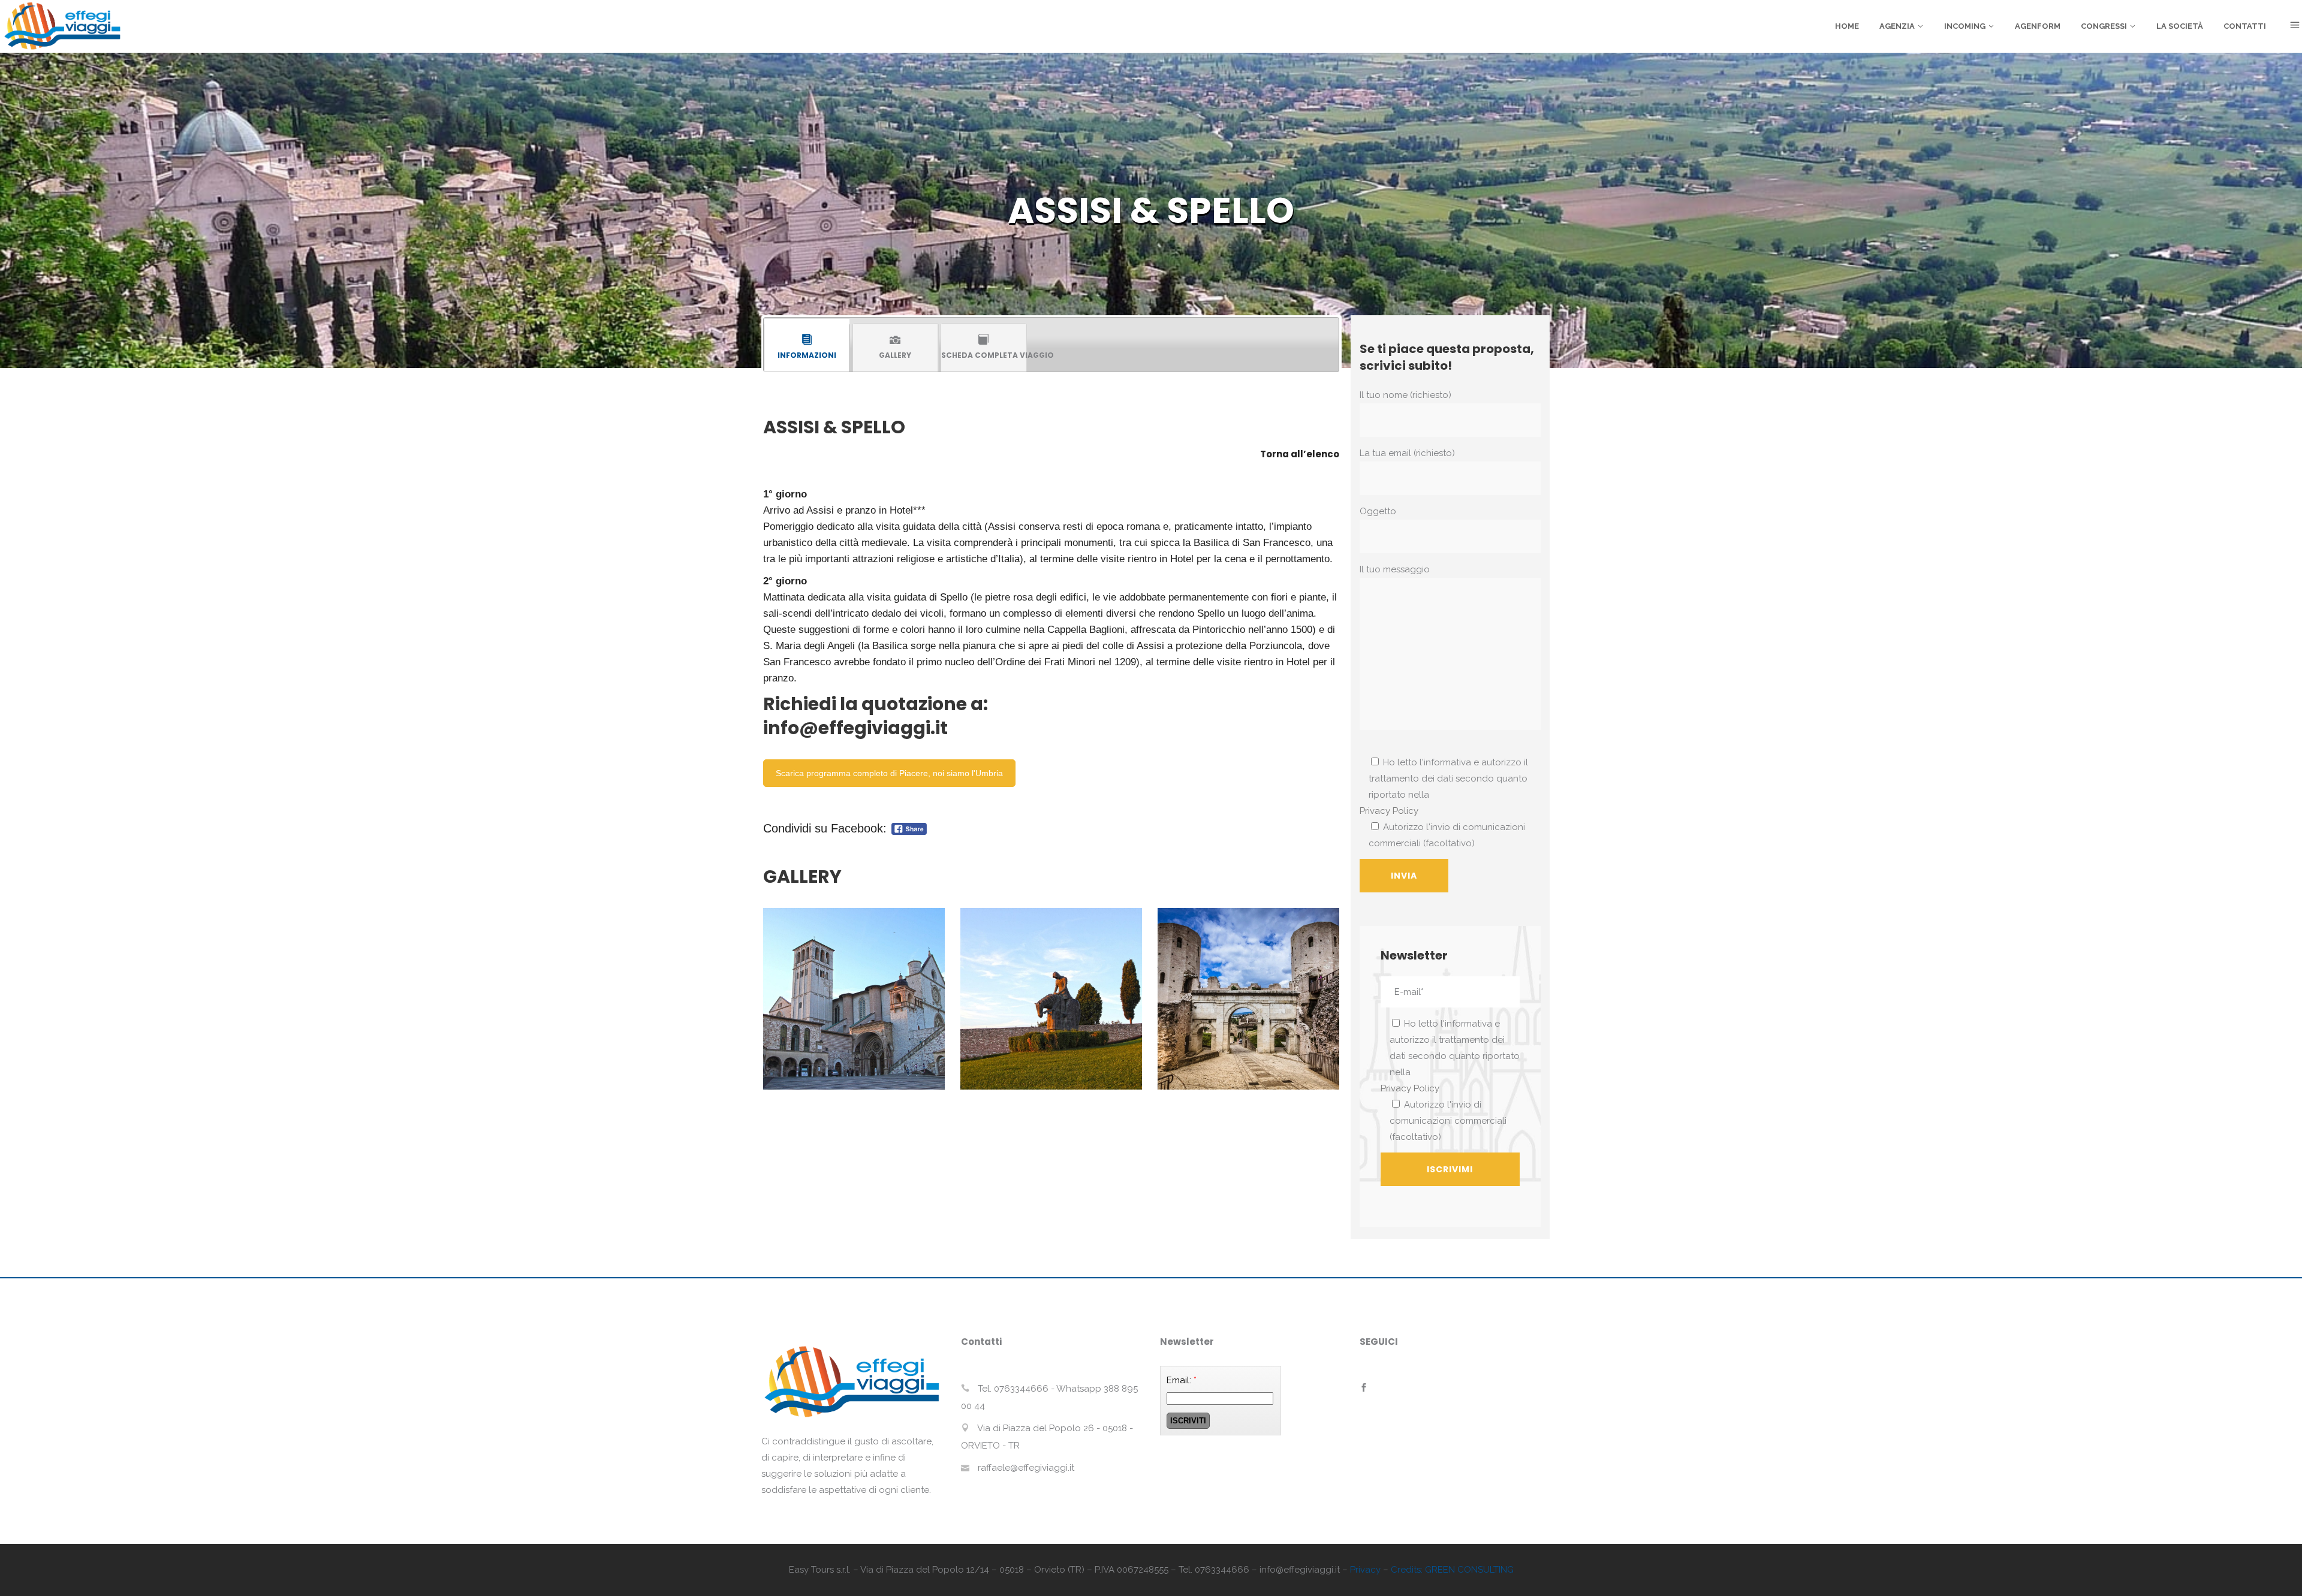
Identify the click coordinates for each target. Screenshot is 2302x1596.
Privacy (1365, 1570)
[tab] (807, 347)
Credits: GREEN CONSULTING (1452, 1570)
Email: (1182, 1380)
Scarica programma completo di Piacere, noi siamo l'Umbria (889, 773)
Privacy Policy (1389, 811)
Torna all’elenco (1300, 454)
